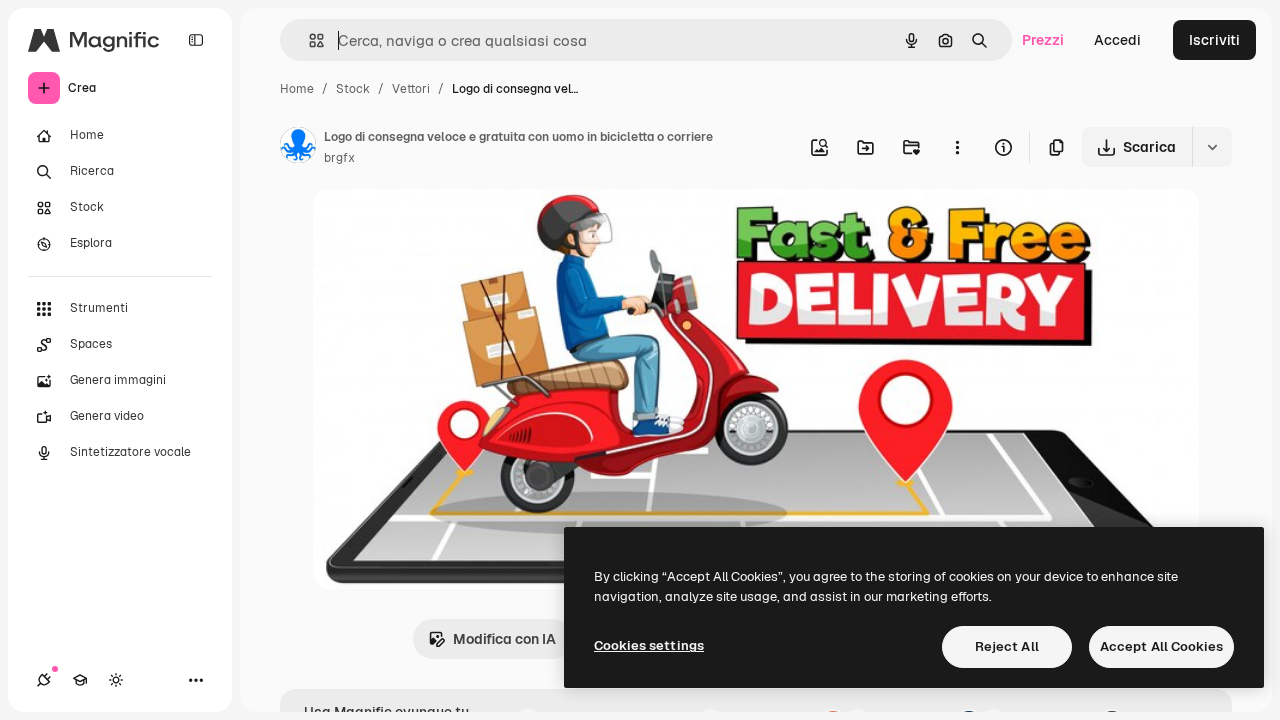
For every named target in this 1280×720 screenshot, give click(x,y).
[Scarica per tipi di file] (1212, 147)
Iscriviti (1214, 40)
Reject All (1007, 646)
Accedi (1117, 40)
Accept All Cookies (1161, 646)
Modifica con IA (504, 639)
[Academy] (80, 680)
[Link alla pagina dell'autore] (298, 148)
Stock (353, 89)
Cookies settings (649, 645)
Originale (444, 227)
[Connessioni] (44, 680)
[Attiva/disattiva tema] (116, 680)
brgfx (339, 158)
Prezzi (1043, 40)
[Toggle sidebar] (196, 40)
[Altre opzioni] (957, 147)
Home (297, 89)
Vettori (411, 89)
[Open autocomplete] (308, 40)
